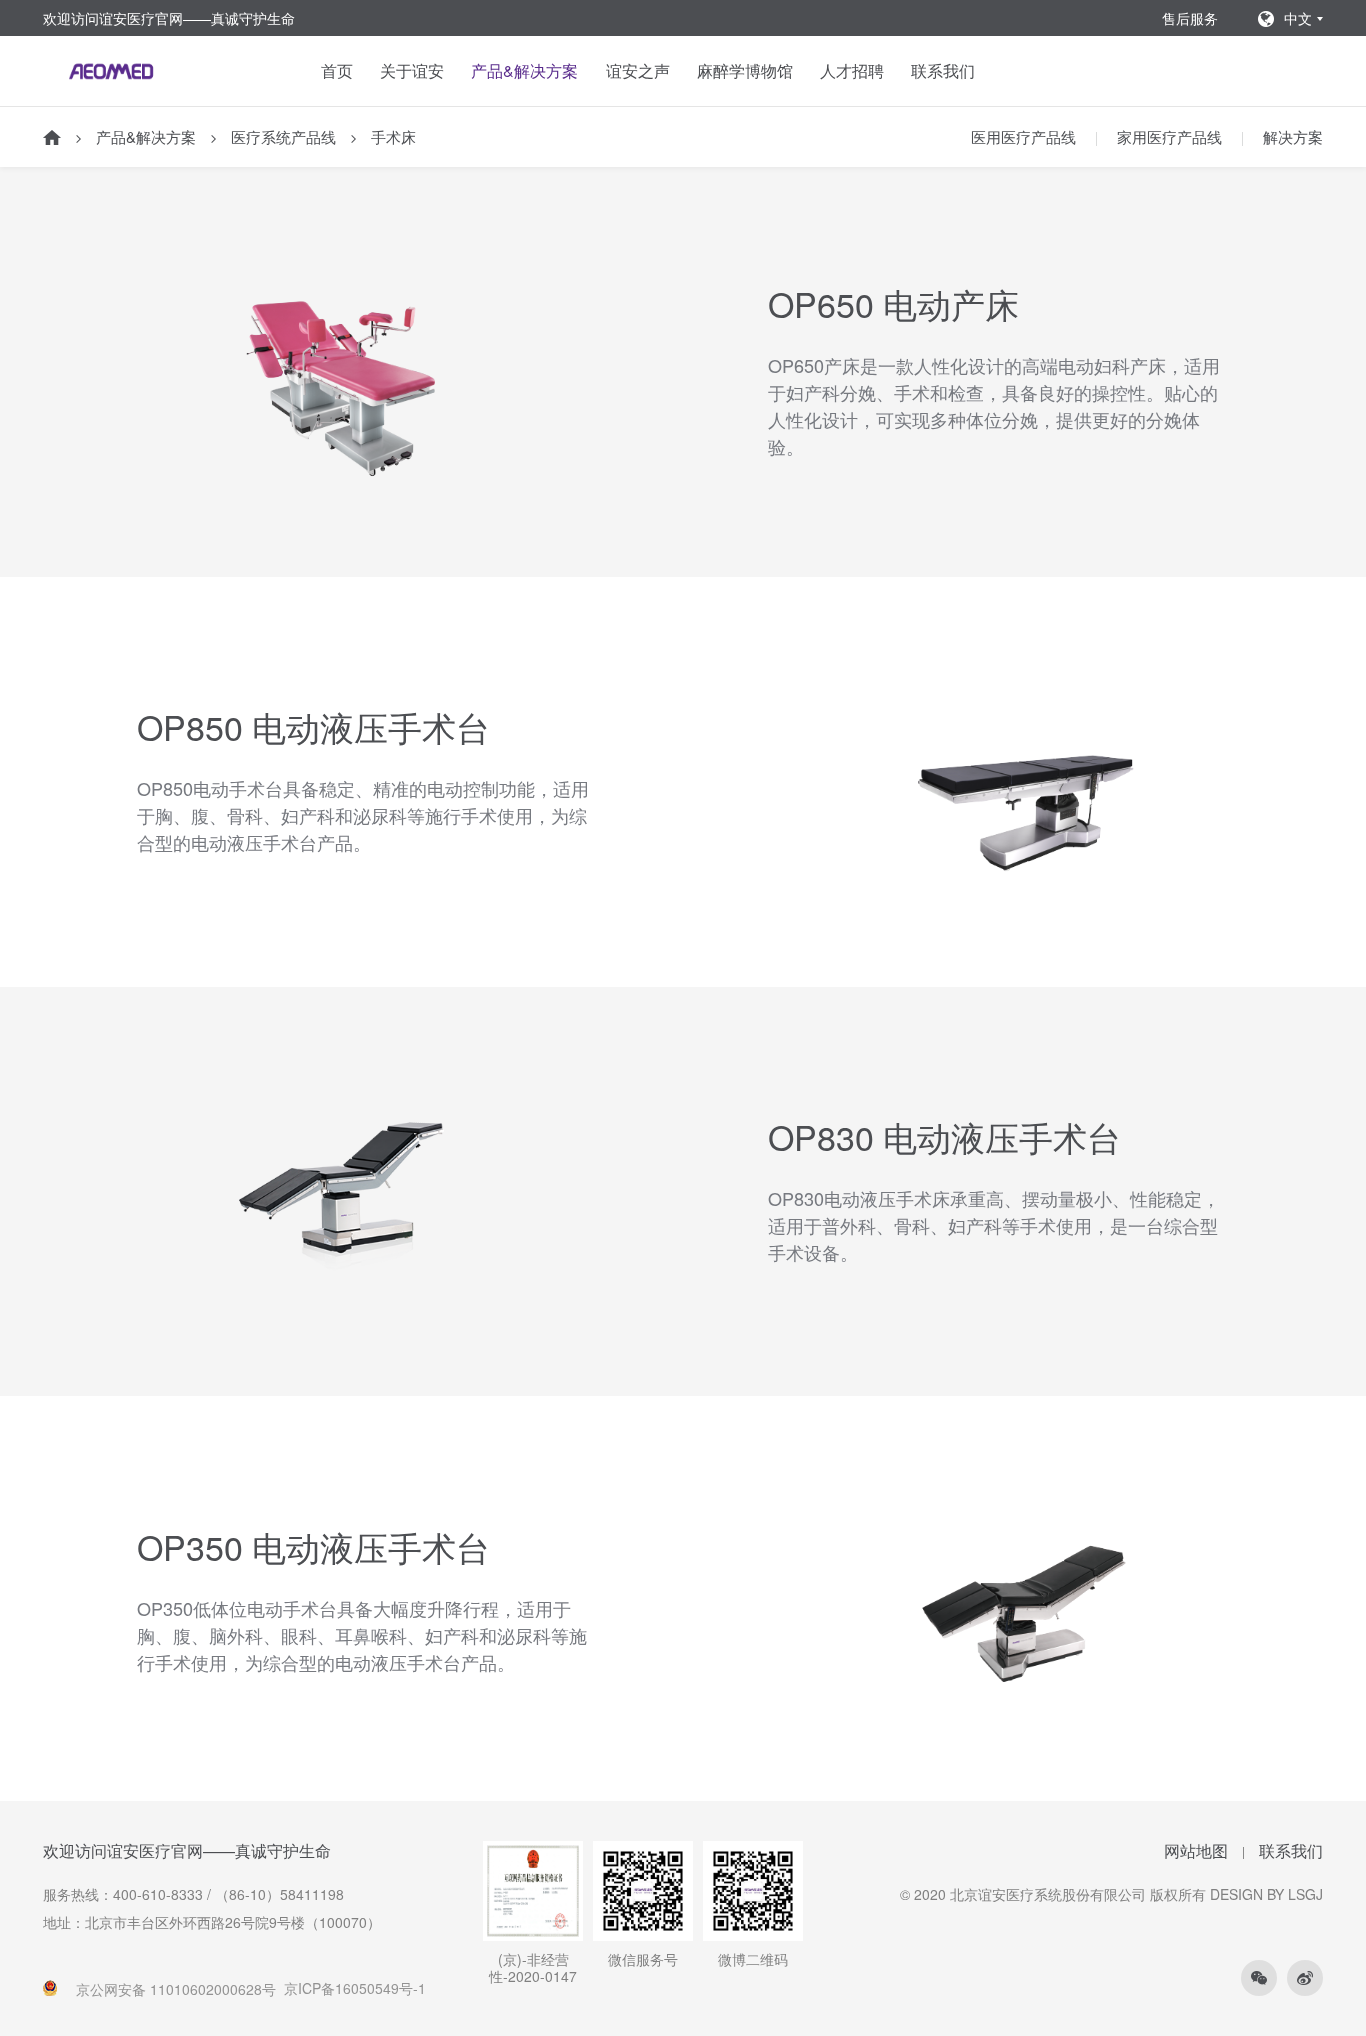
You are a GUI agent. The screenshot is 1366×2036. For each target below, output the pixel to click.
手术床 (393, 136)
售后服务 (1190, 18)
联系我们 (943, 70)
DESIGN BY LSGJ (1266, 1894)
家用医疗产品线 (1169, 136)
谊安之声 (638, 70)
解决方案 (1293, 136)
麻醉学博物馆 (745, 70)
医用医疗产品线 (1023, 136)
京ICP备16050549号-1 (355, 1988)
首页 (337, 70)
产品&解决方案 (524, 70)
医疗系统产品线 (283, 136)
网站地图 (1196, 1850)
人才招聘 (852, 70)
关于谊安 (412, 70)
